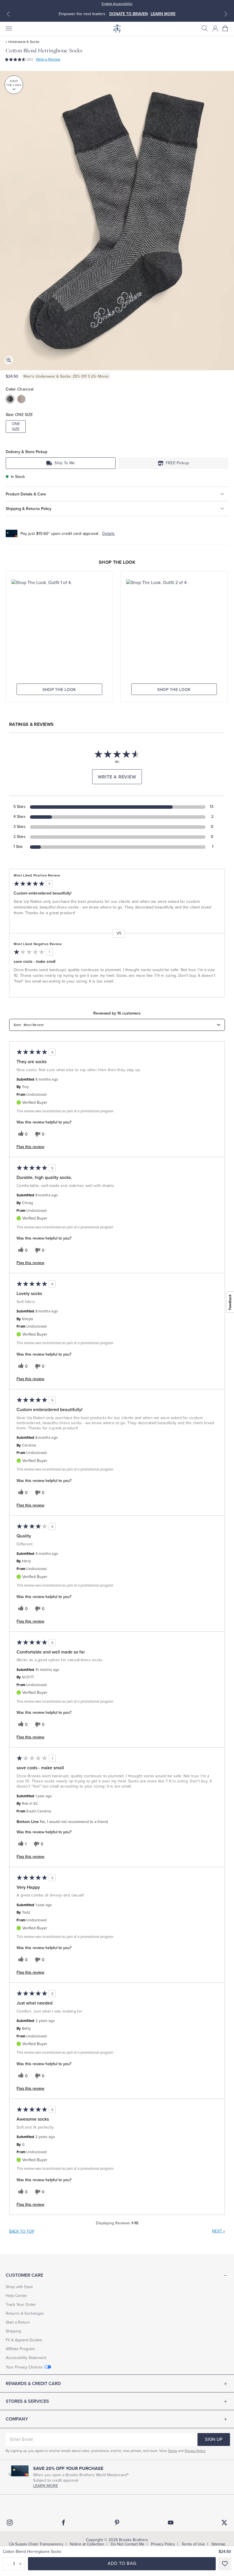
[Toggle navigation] (9, 29)
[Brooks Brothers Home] (117, 29)
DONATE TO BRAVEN (129, 14)
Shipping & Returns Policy (29, 509)
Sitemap (218, 2544)
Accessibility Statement (26, 2358)
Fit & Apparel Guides (24, 2340)
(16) (30, 59)
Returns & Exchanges (25, 2313)
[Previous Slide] (8, 14)
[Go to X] (224, 2523)
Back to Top (22, 2231)
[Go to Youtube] (171, 2523)
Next (218, 2231)
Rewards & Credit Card (33, 2384)
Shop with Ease (19, 2287)
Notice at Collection (87, 2544)
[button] (205, 29)
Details (108, 534)
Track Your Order (21, 2305)
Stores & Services (27, 2401)
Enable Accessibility (117, 4)
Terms (173, 2451)
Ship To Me (65, 463)
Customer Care (24, 2275)
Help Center (16, 2296)
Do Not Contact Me (128, 2544)
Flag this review (30, 1147)
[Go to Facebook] (63, 2523)
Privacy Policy (195, 2451)
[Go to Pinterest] (117, 2523)
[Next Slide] (226, 14)
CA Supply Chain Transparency (36, 2544)
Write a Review (48, 59)
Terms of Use (193, 2544)
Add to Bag (122, 2563)
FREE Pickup (177, 463)
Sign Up (214, 2439)
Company (17, 2419)
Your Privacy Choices (24, 2367)
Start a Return (18, 2322)
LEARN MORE (163, 14)
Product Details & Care (26, 494)
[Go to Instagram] (10, 2523)
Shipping (13, 2331)
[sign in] (215, 29)
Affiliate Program (20, 2349)
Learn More (46, 2486)
